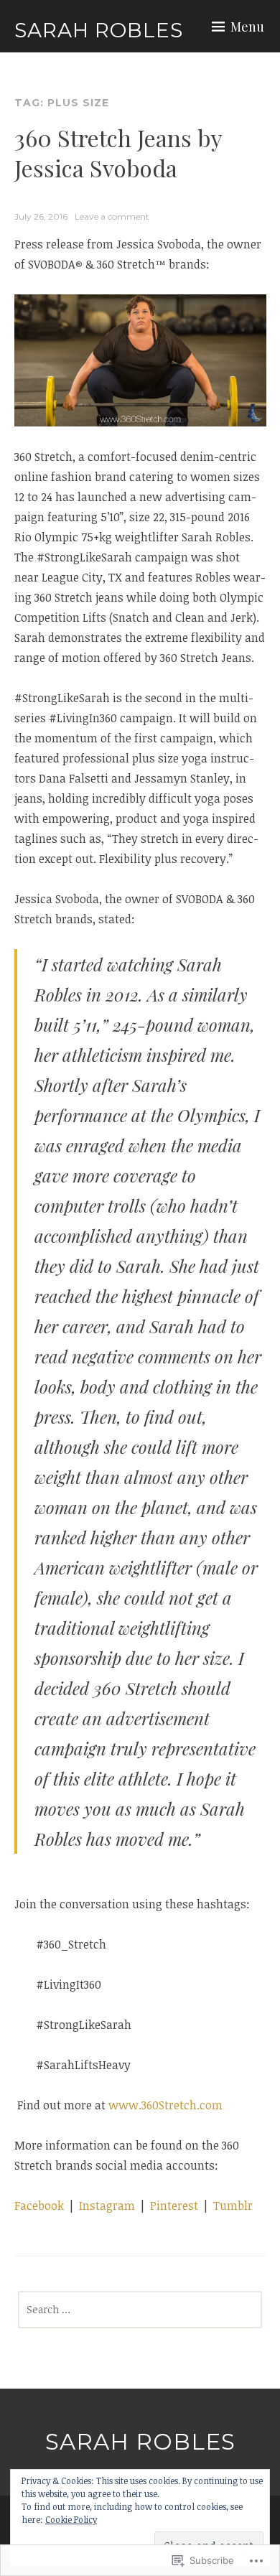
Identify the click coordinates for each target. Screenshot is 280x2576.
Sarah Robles (99, 30)
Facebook (39, 2206)
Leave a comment (112, 216)
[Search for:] (140, 2309)
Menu (247, 27)
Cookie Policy (71, 2519)
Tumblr (233, 2206)
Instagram (107, 2206)
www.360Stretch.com (165, 2105)
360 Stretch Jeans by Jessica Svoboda (118, 153)
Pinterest (176, 2206)
